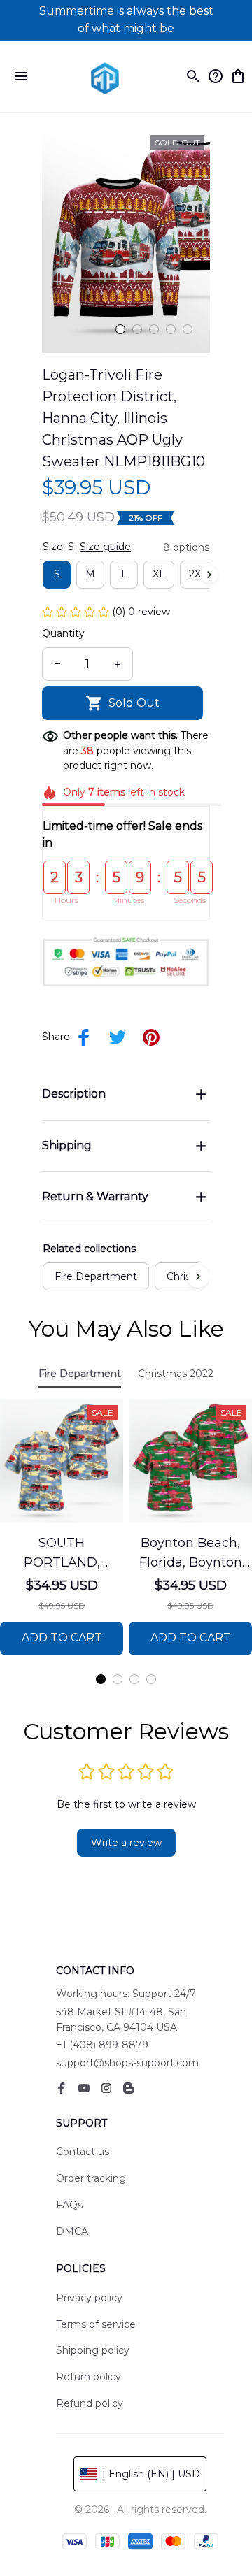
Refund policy (90, 2403)
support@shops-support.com (127, 2063)
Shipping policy (93, 2350)
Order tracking (91, 2178)
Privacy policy (89, 2298)
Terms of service (96, 2324)
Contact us (83, 2152)
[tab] (120, 329)
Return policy (89, 2377)
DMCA (72, 2231)
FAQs (69, 2205)
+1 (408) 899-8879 (102, 2045)
